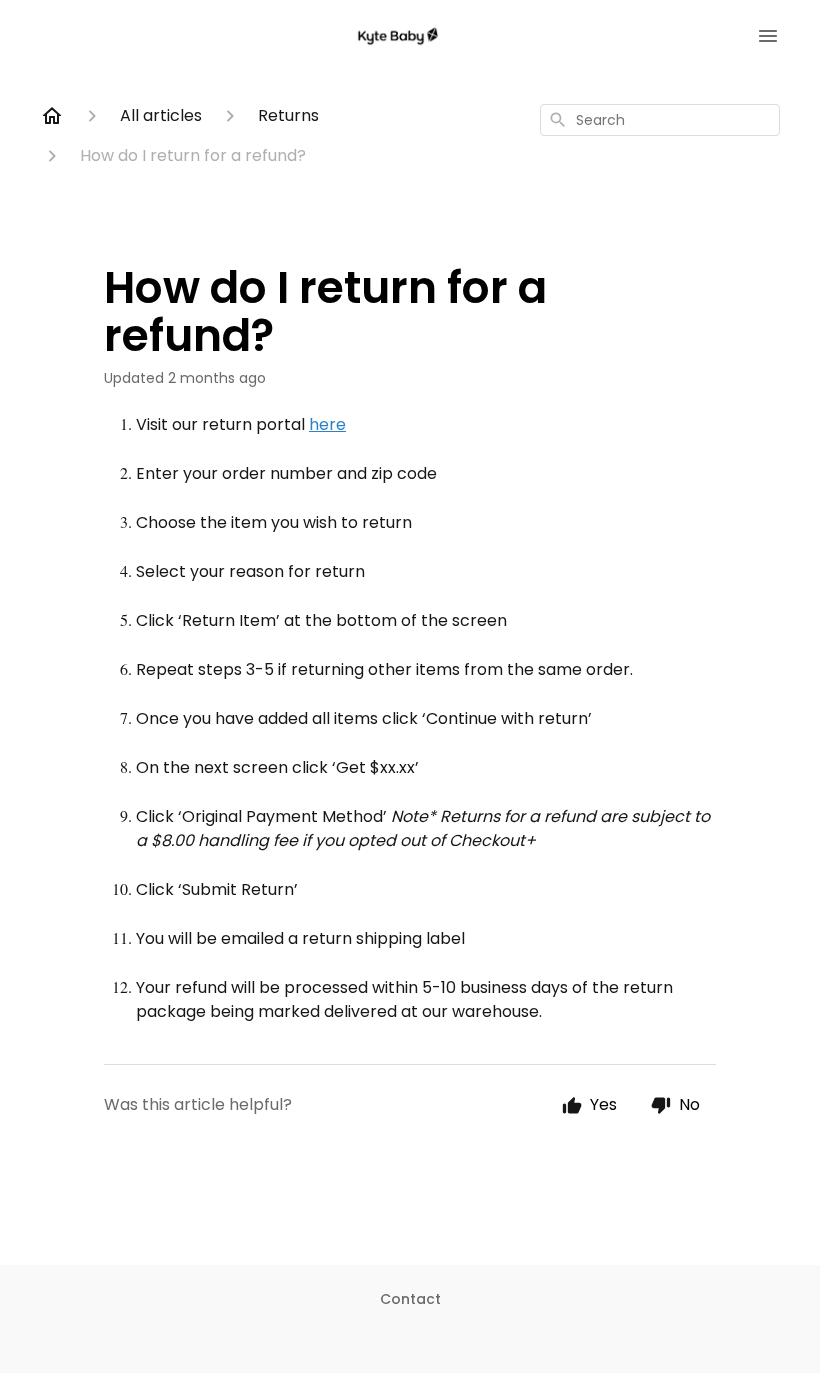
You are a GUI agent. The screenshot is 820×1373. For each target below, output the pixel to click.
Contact (410, 1299)
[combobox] (660, 120)
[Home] (52, 116)
